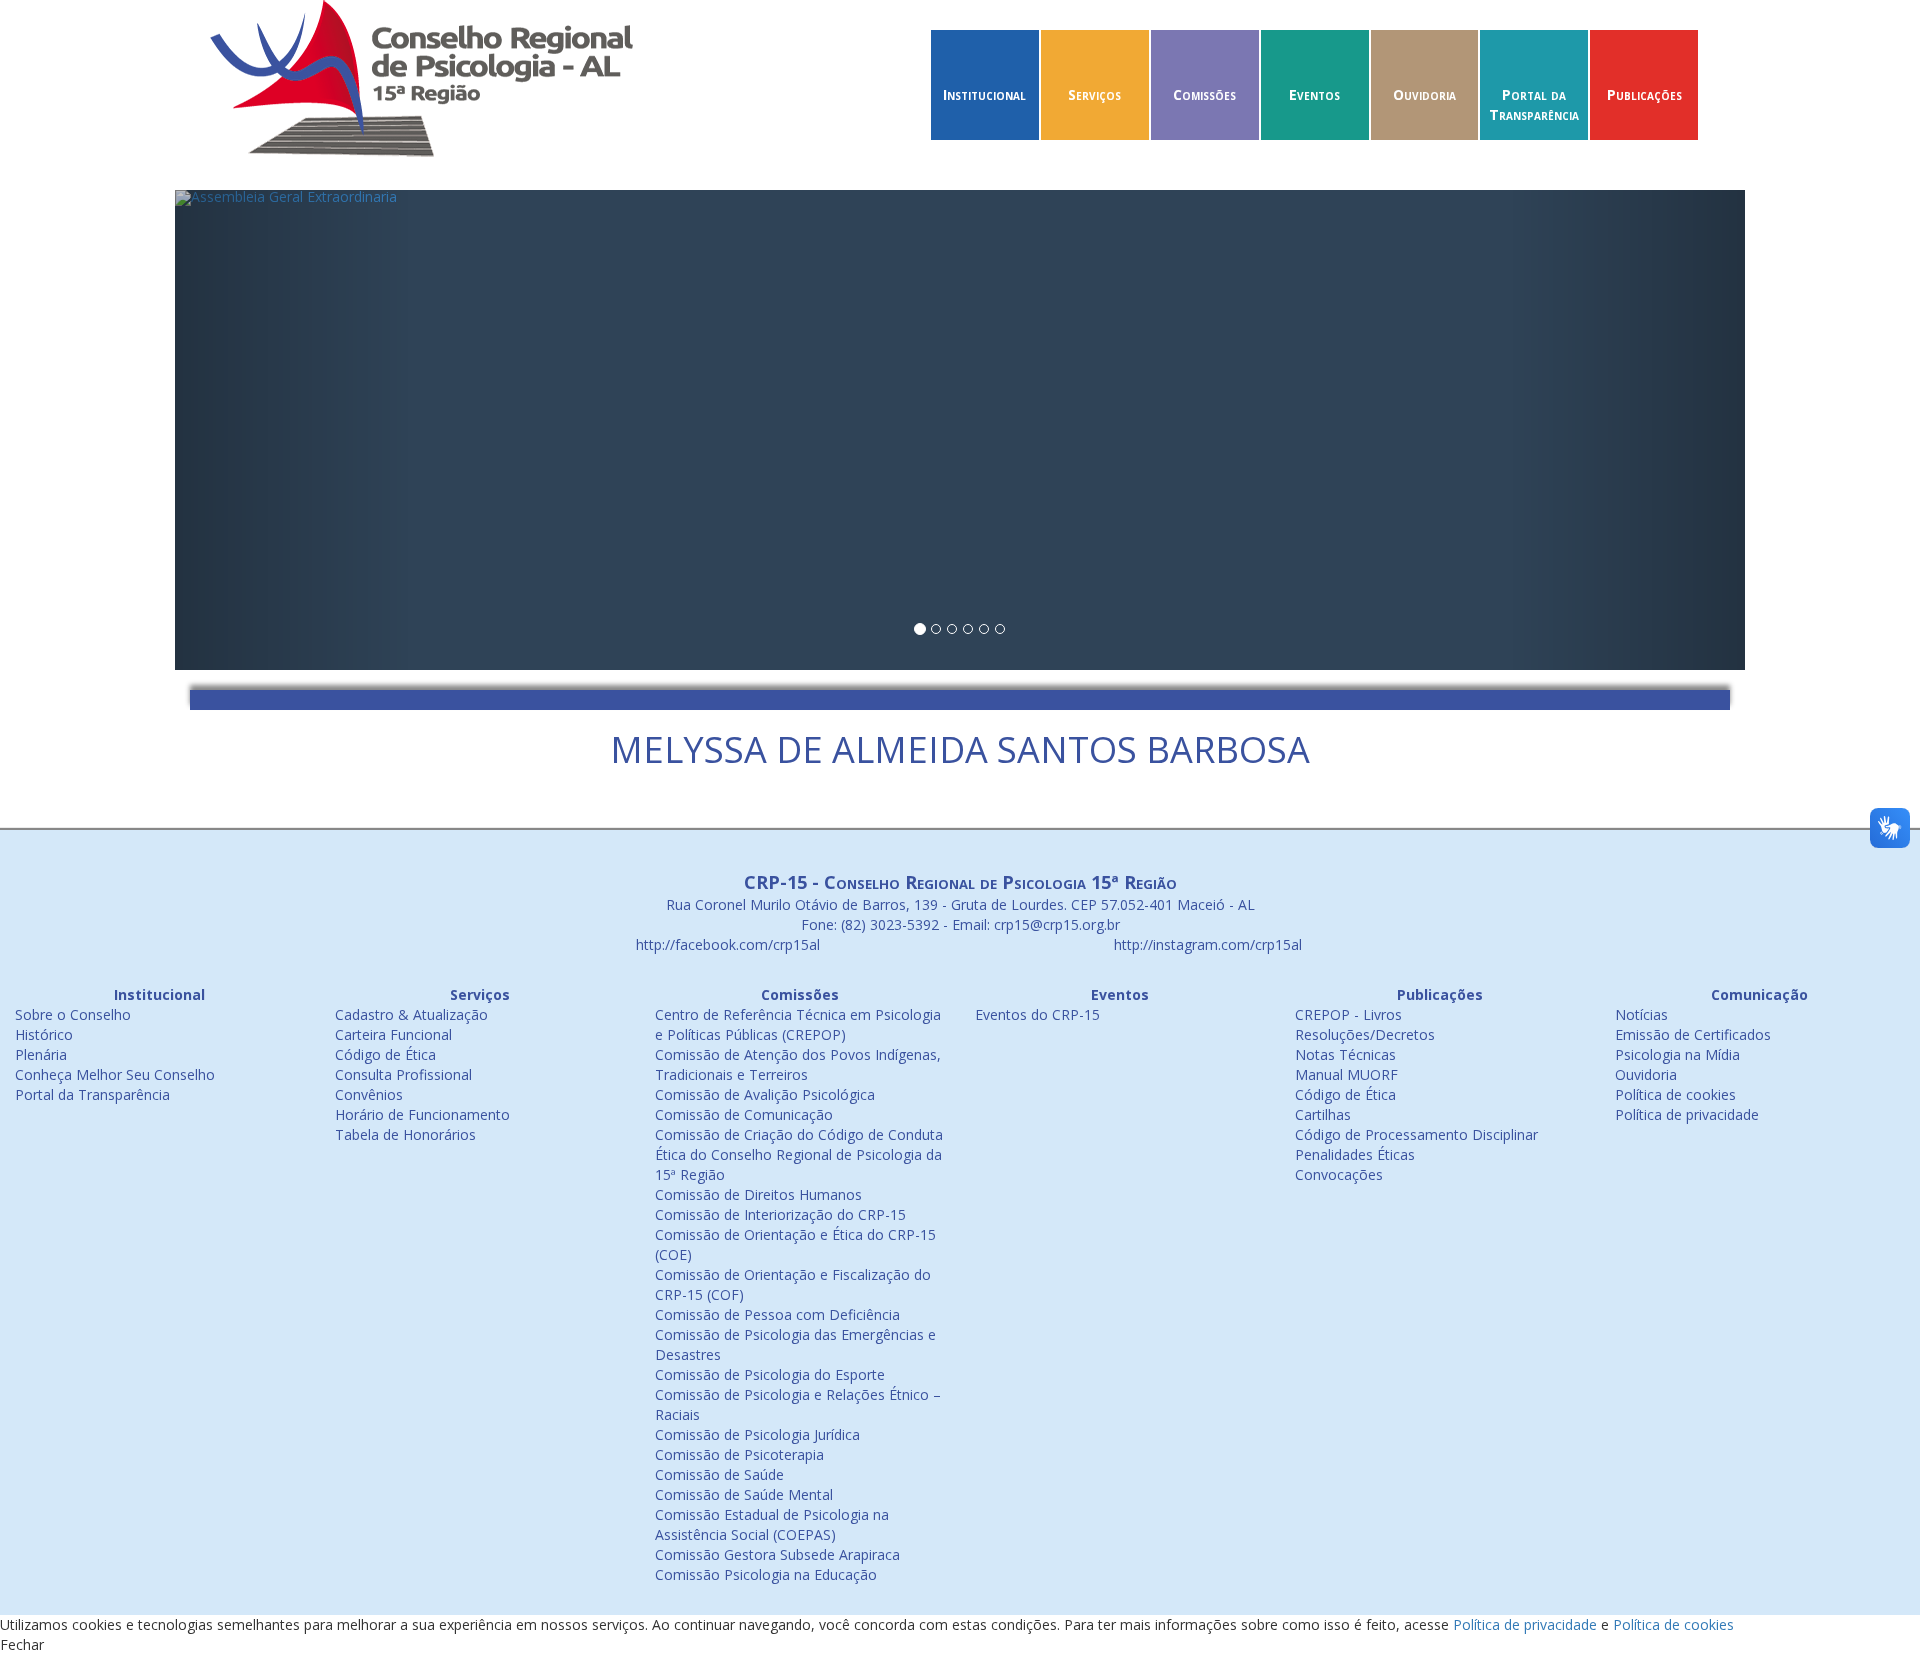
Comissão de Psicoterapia (739, 1454)
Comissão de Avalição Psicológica (765, 1094)
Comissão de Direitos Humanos (758, 1194)
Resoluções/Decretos (1365, 1034)
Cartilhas (1323, 1114)
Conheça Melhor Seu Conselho (115, 1074)
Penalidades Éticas (1355, 1154)
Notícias (1641, 1014)
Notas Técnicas (1345, 1054)
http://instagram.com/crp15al (1206, 944)
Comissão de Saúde (719, 1474)
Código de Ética (385, 1054)
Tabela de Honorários (405, 1134)
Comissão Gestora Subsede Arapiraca (777, 1554)
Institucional (984, 94)
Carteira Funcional (393, 1034)
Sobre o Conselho (73, 1014)
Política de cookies (1675, 1094)
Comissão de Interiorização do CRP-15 (780, 1214)
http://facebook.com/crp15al (726, 944)
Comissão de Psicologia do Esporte (770, 1374)
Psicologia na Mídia (1677, 1054)
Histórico (44, 1034)
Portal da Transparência (1534, 104)
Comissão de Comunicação (744, 1114)
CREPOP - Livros (1348, 1014)
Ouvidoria (1424, 94)
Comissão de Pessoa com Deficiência (777, 1314)
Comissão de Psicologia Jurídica (757, 1434)
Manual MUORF (1346, 1074)
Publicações (1644, 94)
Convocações (1339, 1174)
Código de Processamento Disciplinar (1416, 1134)
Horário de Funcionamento (422, 1114)
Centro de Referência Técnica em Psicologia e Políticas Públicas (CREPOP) (798, 1024)
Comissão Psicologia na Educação (766, 1574)
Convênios (369, 1094)
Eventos (1314, 94)
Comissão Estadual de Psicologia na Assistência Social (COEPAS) (772, 1524)
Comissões (1204, 94)
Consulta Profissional (403, 1074)
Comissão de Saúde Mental (744, 1494)
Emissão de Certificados (1693, 1034)
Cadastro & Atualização (411, 1014)
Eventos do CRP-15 (1037, 1014)
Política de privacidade (1687, 1114)
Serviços (1094, 94)
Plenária (41, 1054)
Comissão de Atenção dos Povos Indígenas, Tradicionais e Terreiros (798, 1064)
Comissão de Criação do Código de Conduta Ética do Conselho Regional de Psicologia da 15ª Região (799, 1154)
